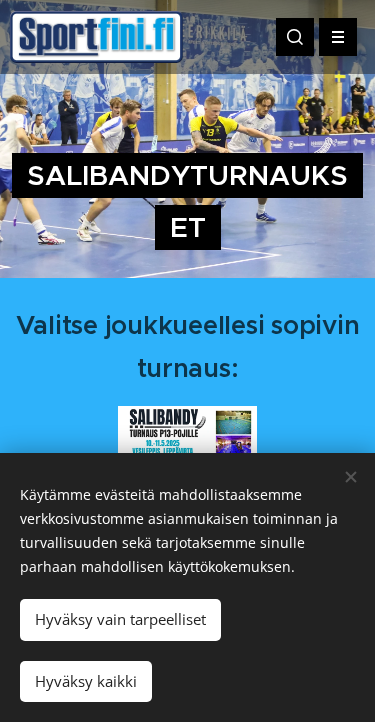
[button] (295, 37)
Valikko (338, 37)
